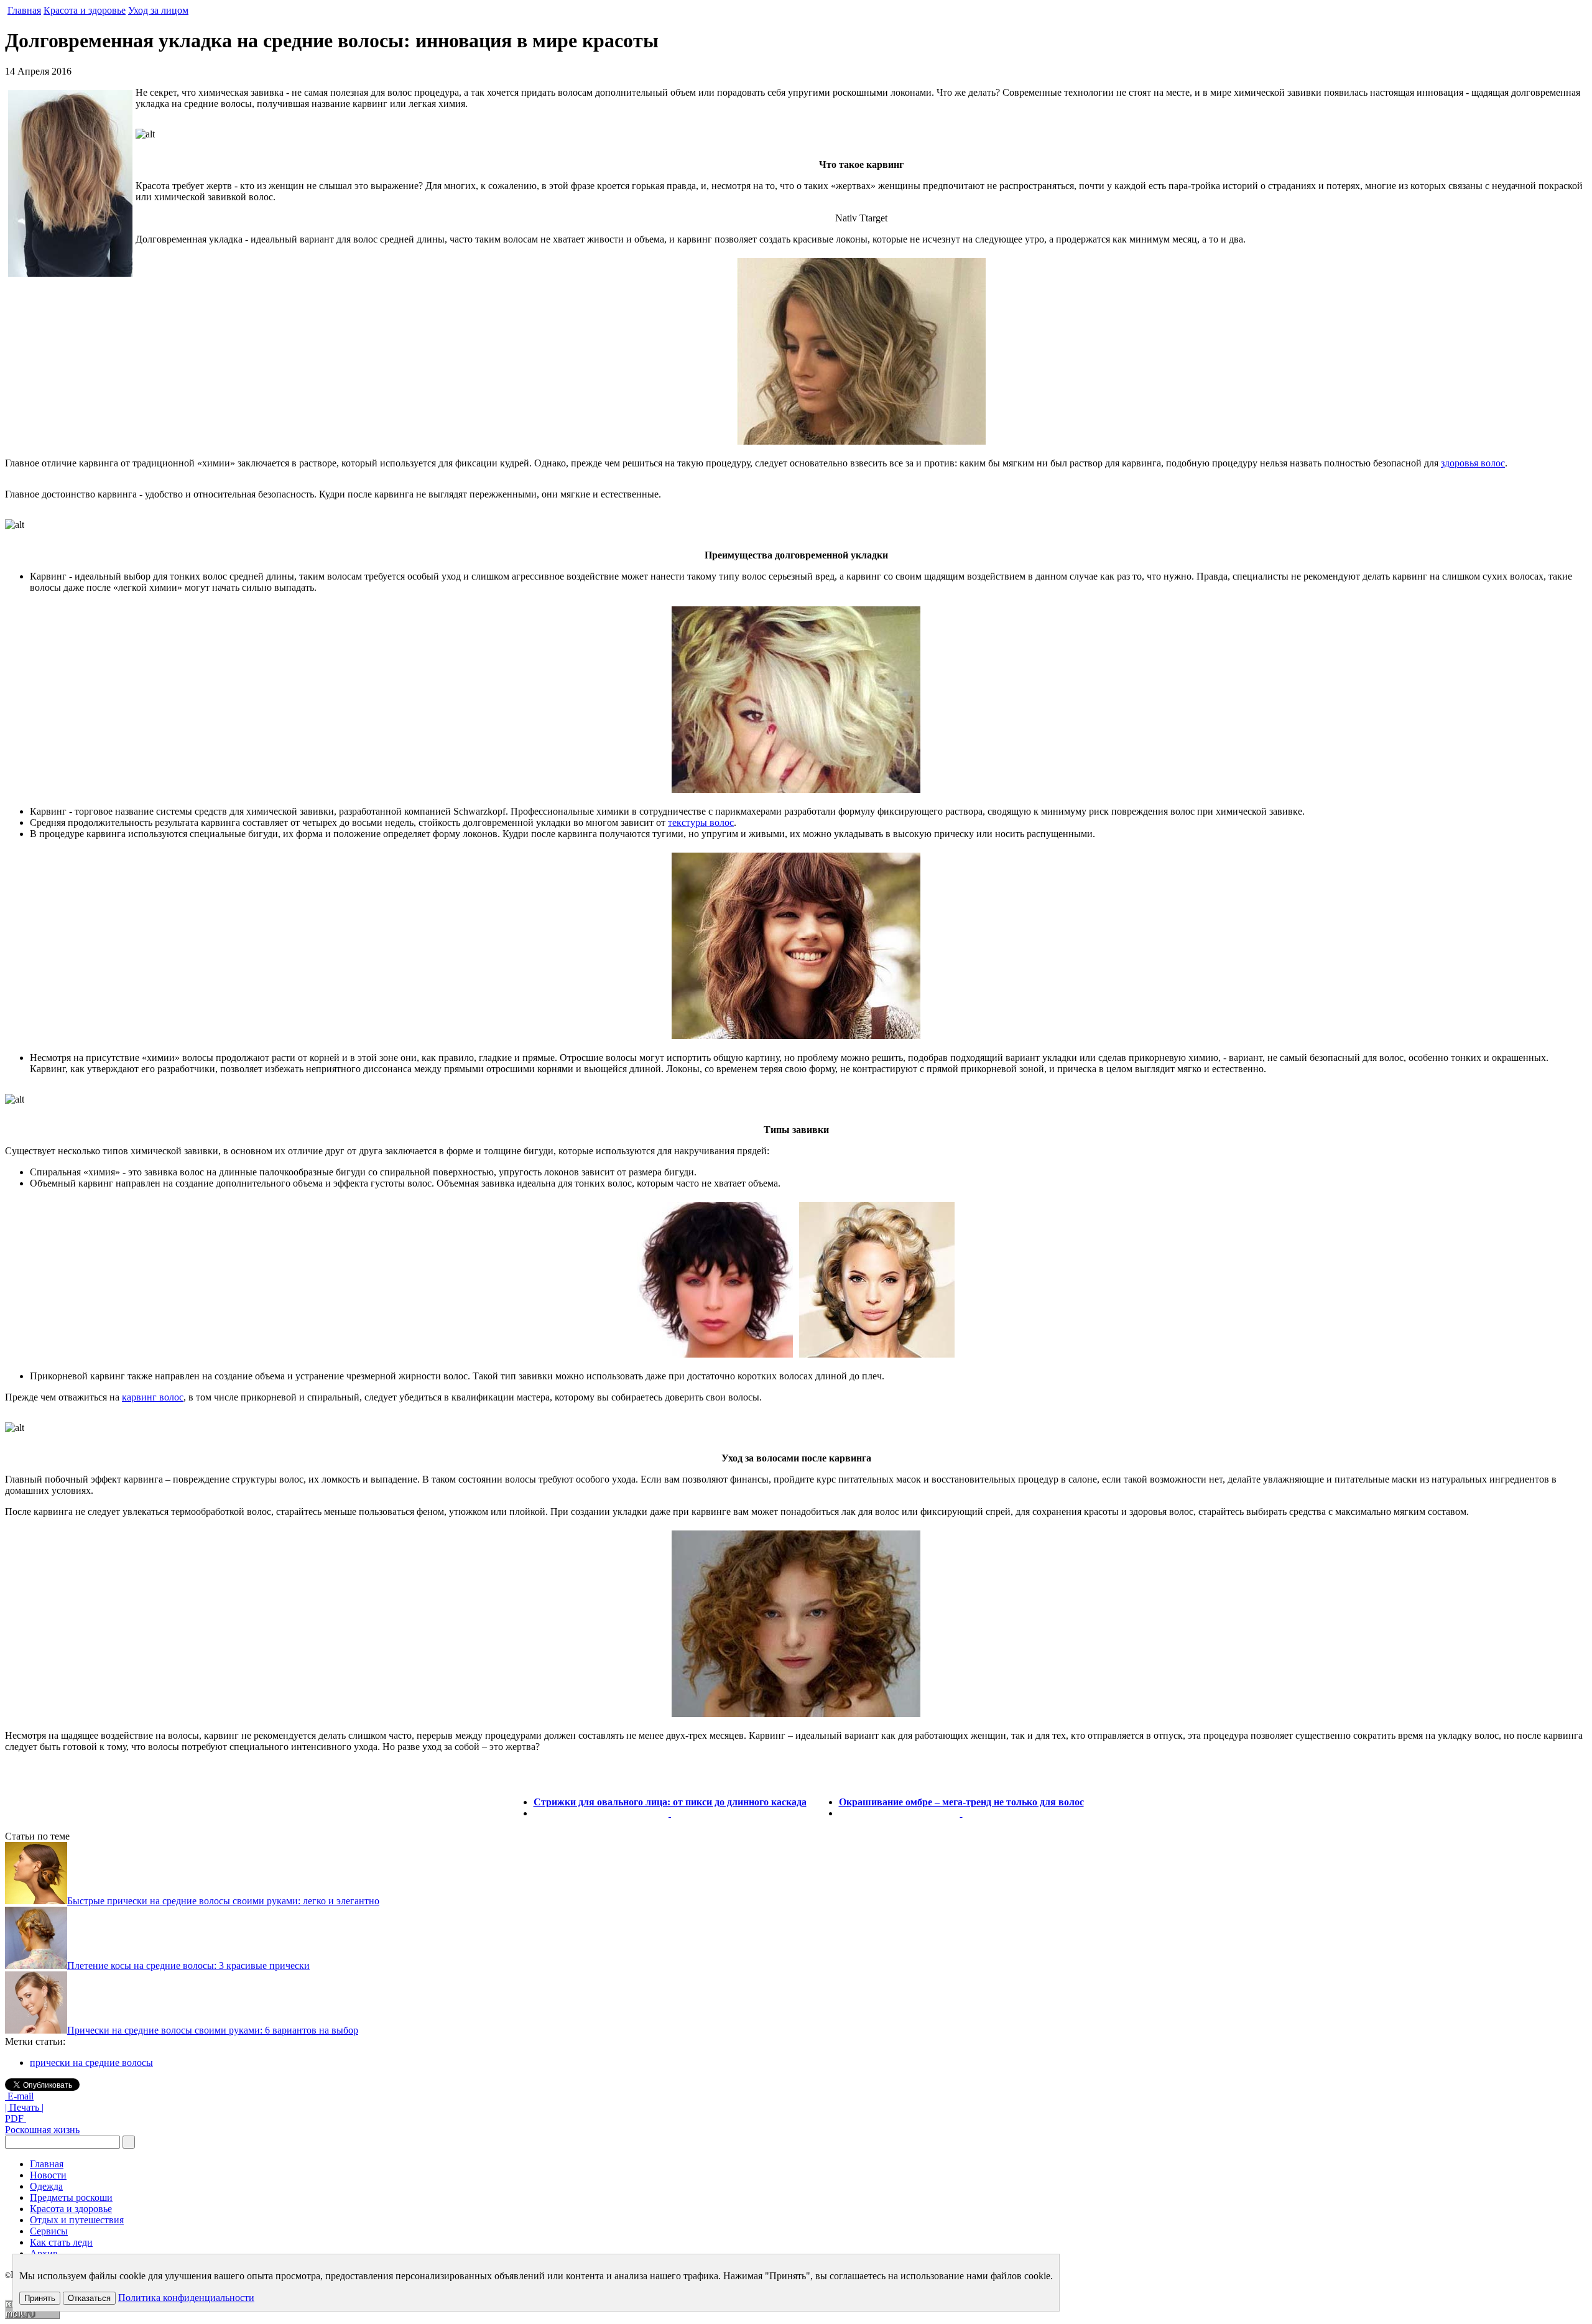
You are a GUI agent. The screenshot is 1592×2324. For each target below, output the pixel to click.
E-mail (19, 2096)
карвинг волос (153, 1397)
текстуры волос (701, 822)
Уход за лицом (158, 10)
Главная (24, 10)
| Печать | (24, 2107)
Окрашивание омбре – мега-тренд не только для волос (961, 1802)
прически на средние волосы (91, 2062)
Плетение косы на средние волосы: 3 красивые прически (188, 1965)
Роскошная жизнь (42, 2130)
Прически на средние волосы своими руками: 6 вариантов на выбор (213, 2030)
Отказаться (89, 2298)
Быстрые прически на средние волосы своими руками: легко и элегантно (223, 1901)
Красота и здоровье (85, 10)
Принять (40, 2298)
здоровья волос (1473, 463)
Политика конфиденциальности (186, 2298)
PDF (16, 2118)
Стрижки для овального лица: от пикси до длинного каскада (670, 1802)
